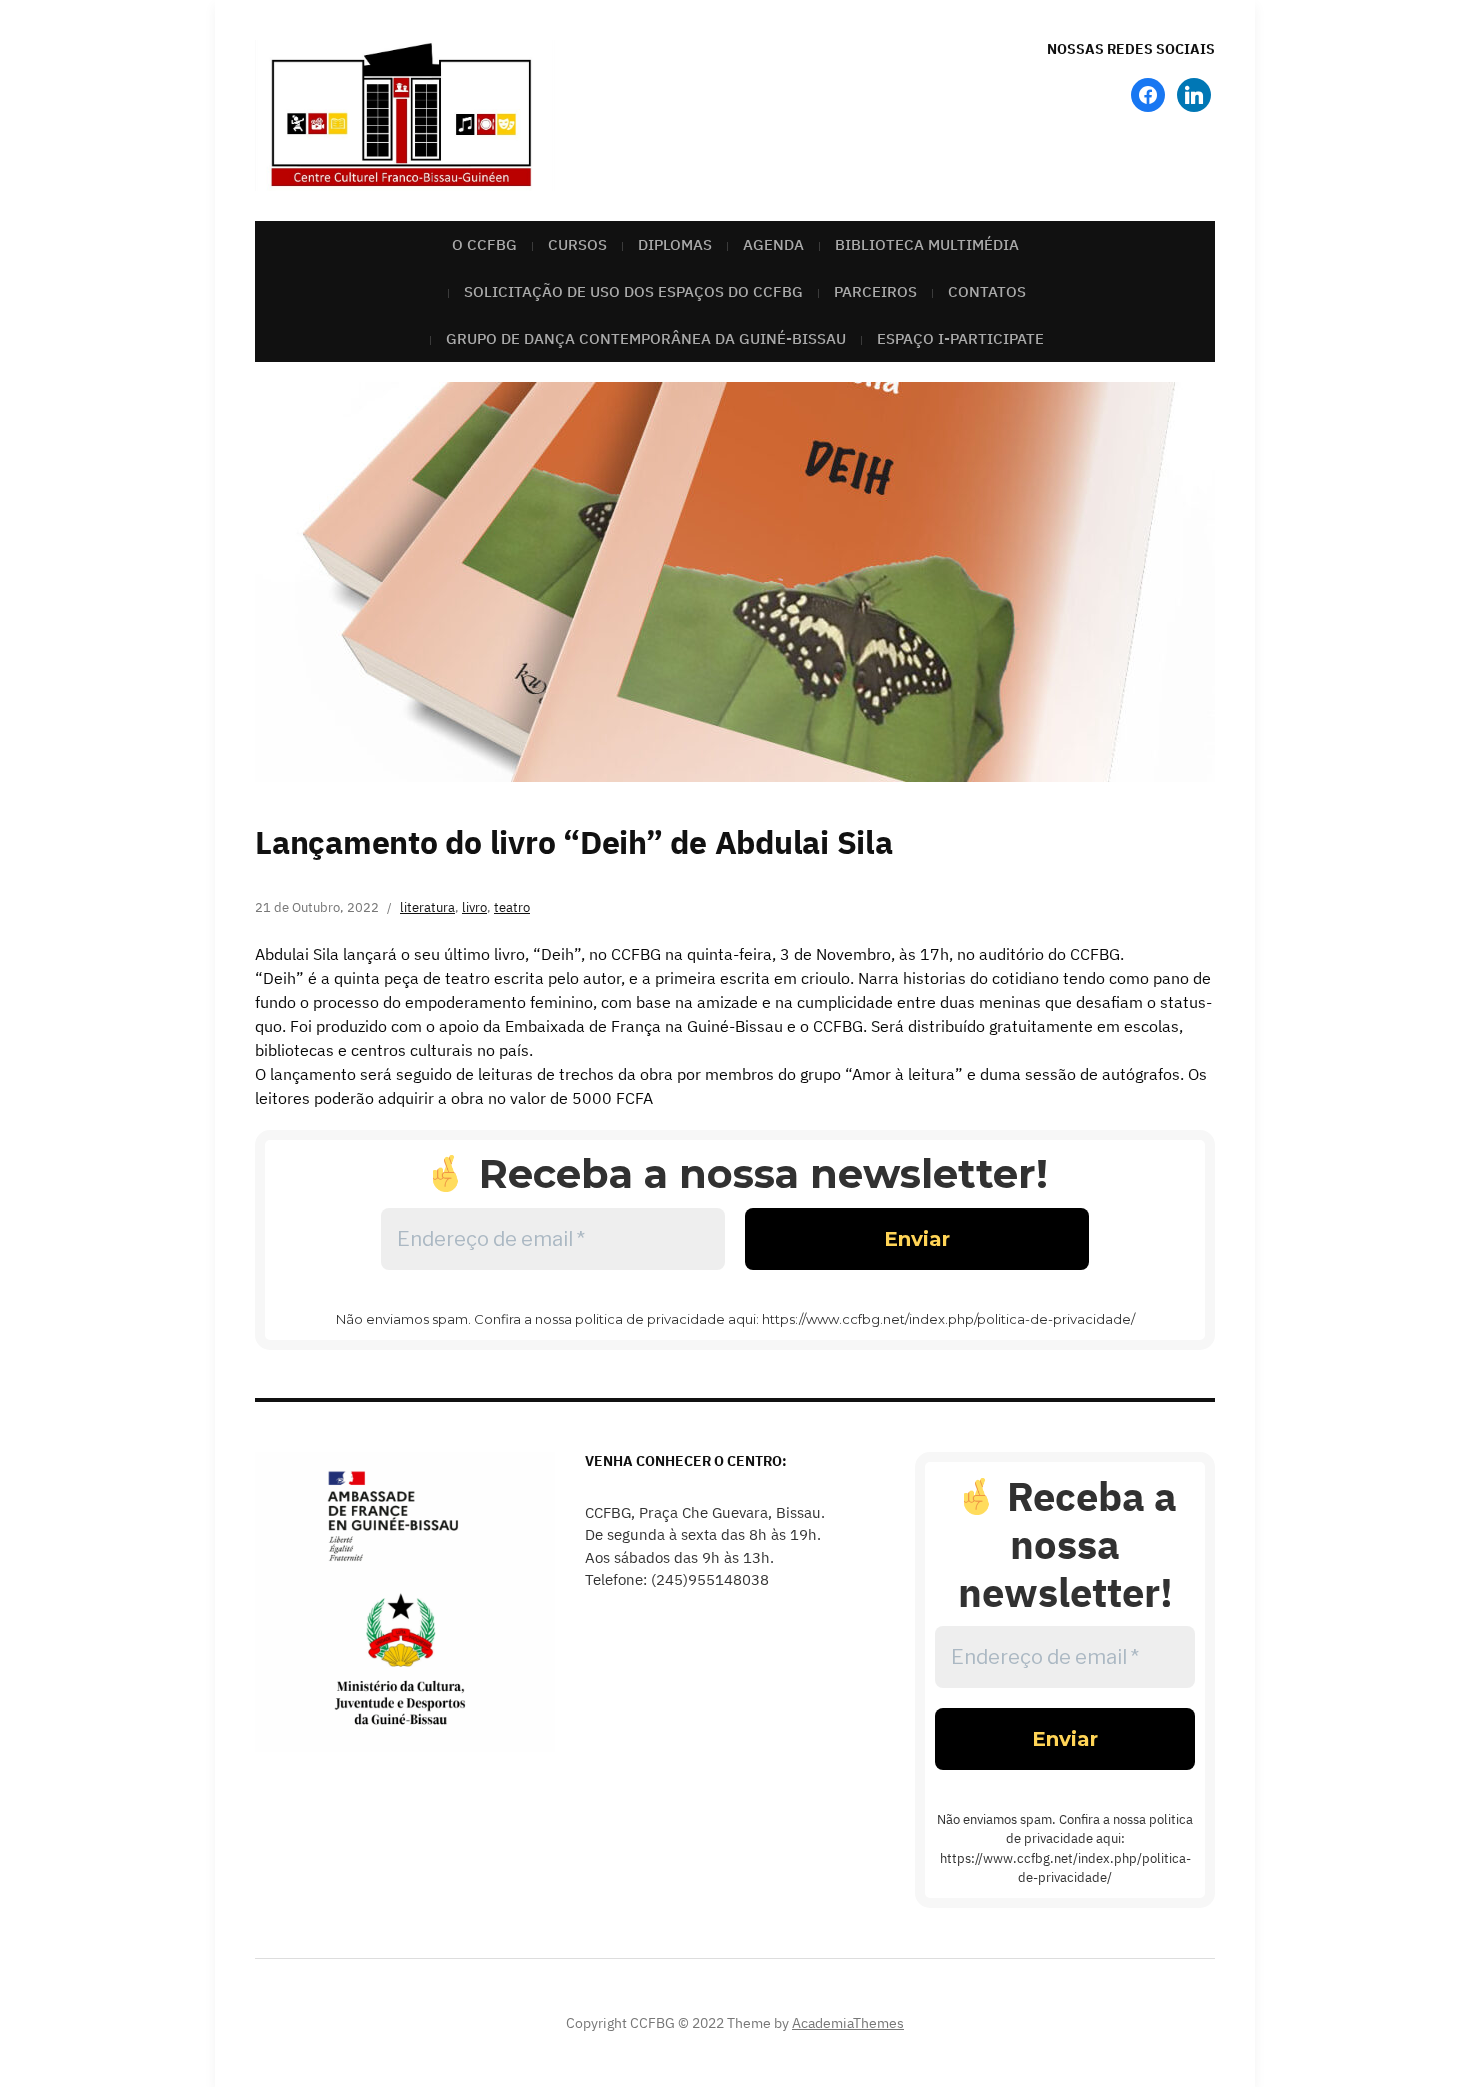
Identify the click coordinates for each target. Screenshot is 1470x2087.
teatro (512, 907)
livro (474, 907)
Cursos (577, 244)
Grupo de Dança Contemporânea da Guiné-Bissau (646, 338)
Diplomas (675, 244)
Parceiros (875, 291)
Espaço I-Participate (960, 338)
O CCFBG (484, 244)
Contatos (987, 291)
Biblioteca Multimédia (927, 244)
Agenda (773, 244)
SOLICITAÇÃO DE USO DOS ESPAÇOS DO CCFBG (633, 291)
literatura (427, 907)
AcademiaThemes (848, 2023)
